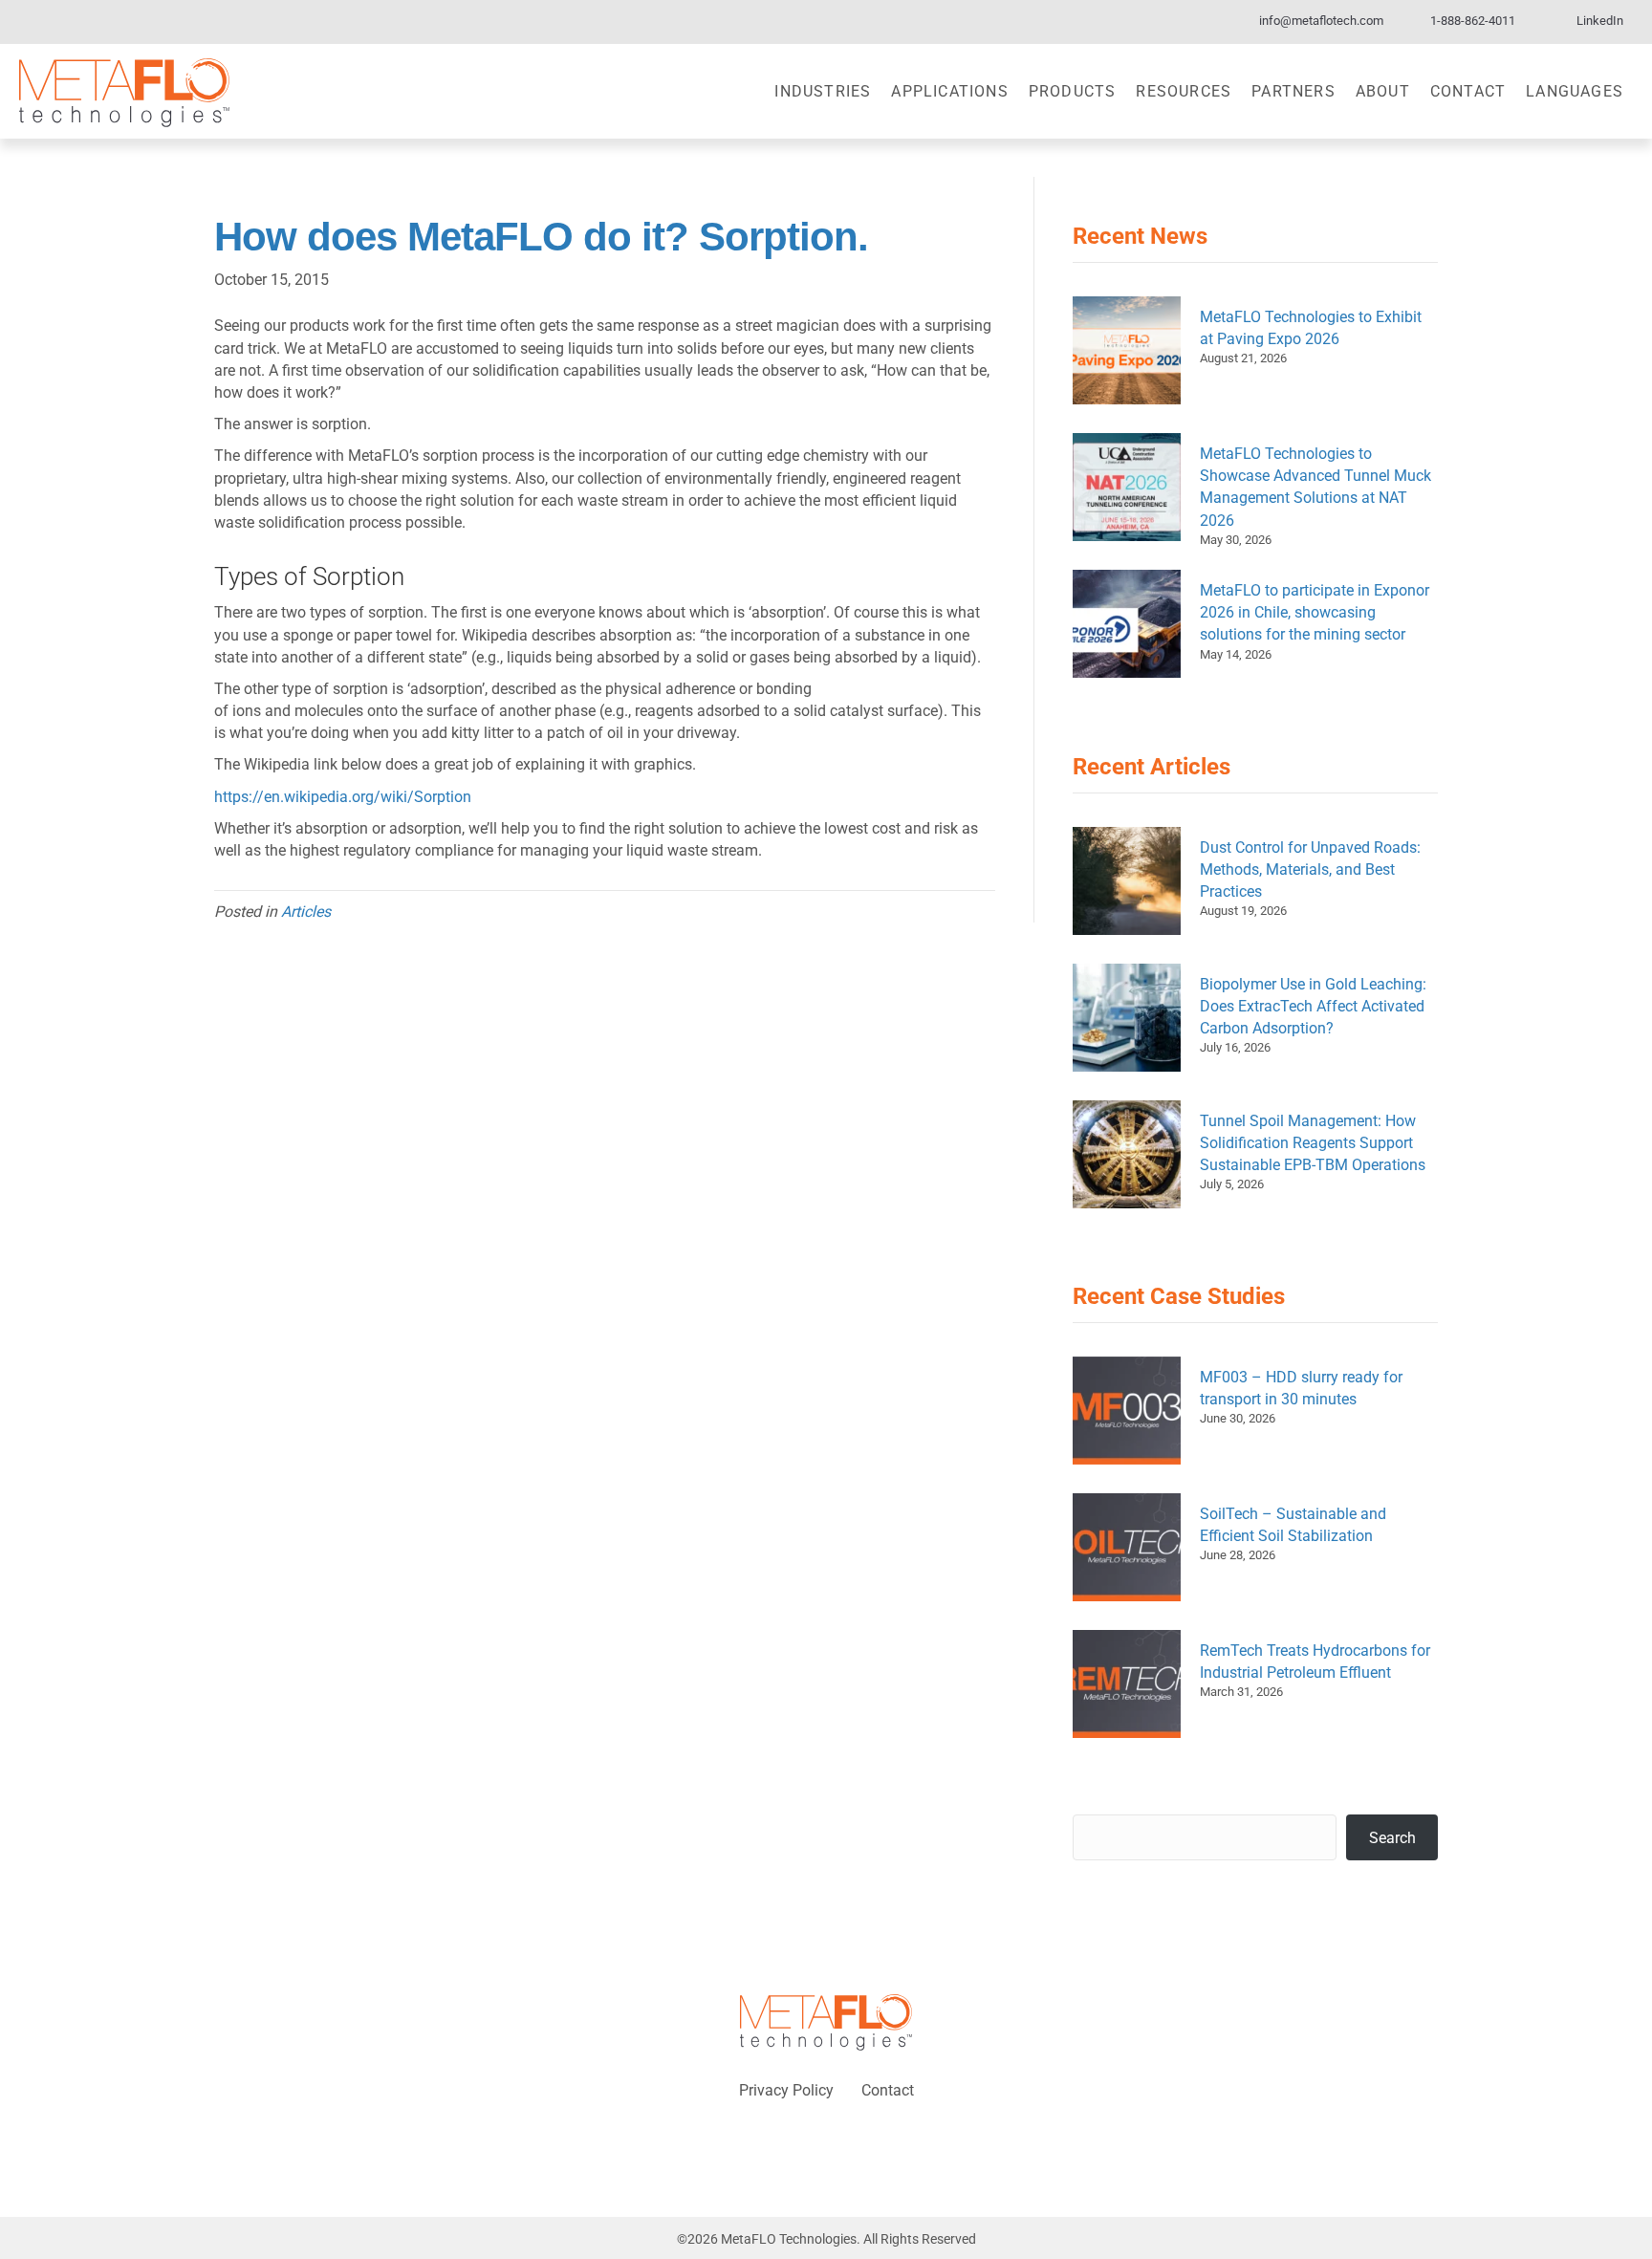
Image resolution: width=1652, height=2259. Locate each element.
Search (1392, 1838)
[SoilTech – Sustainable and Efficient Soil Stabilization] (1127, 1547)
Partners (1293, 91)
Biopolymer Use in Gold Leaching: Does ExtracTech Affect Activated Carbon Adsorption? (1313, 1006)
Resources (1184, 91)
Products (1073, 91)
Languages (1575, 91)
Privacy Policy (786, 2090)
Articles (306, 912)
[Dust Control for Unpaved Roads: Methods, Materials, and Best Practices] (1127, 881)
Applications (949, 91)
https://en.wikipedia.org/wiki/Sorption (343, 797)
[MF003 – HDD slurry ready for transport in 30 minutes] (1127, 1411)
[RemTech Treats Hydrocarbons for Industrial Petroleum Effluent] (1127, 1684)
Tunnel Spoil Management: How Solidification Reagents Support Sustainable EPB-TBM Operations (1313, 1143)
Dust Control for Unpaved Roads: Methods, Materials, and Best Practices (1310, 869)
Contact (1468, 91)
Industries (823, 91)
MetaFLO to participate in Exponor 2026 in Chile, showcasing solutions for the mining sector (1315, 612)
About (1383, 91)
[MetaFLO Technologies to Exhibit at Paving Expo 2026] (1127, 350)
